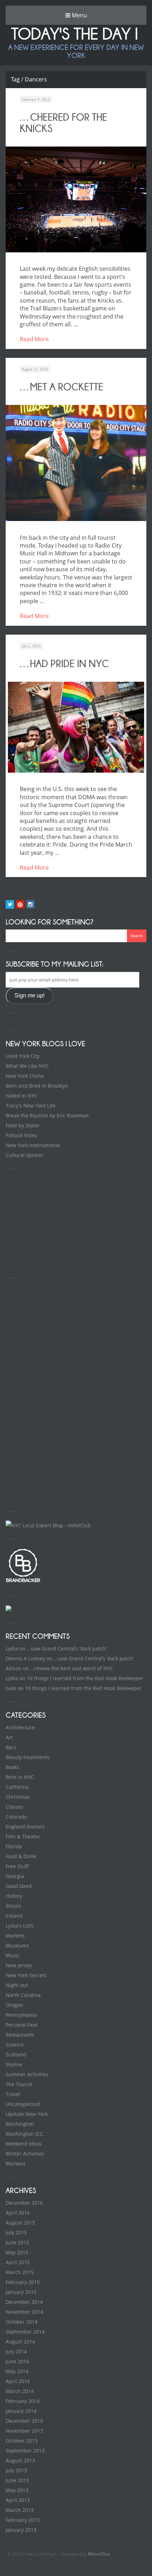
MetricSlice (99, 2554)
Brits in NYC (20, 1777)
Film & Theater (23, 1836)
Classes (14, 1807)
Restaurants (20, 2035)
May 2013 (17, 2490)
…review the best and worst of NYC (72, 1668)
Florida (14, 1846)
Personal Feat (22, 2025)
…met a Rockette (62, 387)
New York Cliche (25, 1076)
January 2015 (21, 2292)
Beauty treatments (28, 1757)
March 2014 (20, 2391)
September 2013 (25, 2451)
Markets (15, 1936)
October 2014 (22, 2322)
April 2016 (18, 2213)
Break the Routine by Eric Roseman (47, 1115)
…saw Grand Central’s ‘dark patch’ (67, 1648)
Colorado (16, 1817)
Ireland (14, 1916)
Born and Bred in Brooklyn (37, 1086)
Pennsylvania (21, 2015)
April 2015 (18, 2262)
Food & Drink (21, 1856)
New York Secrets (26, 1975)
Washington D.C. (25, 2134)
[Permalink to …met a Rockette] (76, 463)
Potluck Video (21, 1135)
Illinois (13, 1906)
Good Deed (19, 1886)
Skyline (14, 2064)
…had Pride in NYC (64, 664)
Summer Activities (27, 2074)
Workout (16, 2163)
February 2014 (23, 2401)
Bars (11, 1747)
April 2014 (18, 2381)
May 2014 (17, 2371)
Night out (17, 1985)
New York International (33, 1145)
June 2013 (17, 2480)
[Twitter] (10, 904)
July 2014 (16, 2351)
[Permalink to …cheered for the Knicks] (76, 199)
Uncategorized (23, 2104)
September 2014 (25, 2332)
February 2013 (23, 2520)
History (14, 1896)
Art (9, 1737)
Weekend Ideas (24, 2144)
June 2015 (17, 2242)
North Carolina (23, 1995)
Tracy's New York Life (31, 1106)
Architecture (20, 1727)
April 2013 (18, 2500)
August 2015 (20, 2223)
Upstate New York (27, 2114)
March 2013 (20, 2510)
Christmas (18, 1797)
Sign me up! (30, 995)
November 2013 (24, 2431)
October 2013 (22, 2441)
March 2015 (20, 2272)
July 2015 (16, 2232)
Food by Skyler (23, 1125)
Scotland (16, 2054)
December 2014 (24, 2302)
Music (13, 1955)
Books (13, 1767)
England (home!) (25, 1827)
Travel (13, 2094)
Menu (79, 15)
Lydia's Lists (20, 1926)
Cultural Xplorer (25, 1155)
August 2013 (20, 2460)
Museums (17, 1945)
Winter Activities (25, 2154)
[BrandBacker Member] (23, 1582)
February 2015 (23, 2282)
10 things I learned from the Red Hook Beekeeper (85, 1678)
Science (15, 2045)
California (17, 1787)
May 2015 (17, 2252)
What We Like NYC (27, 1066)
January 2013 (21, 2530)
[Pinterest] (20, 904)
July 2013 (16, 2470)
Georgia (15, 1876)
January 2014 (21, 2411)
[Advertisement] (59, 1222)
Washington (20, 2124)
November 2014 (24, 2312)
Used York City (23, 1056)
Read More (34, 339)
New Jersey (19, 1965)
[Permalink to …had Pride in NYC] (76, 727)
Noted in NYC (22, 1096)
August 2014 (20, 2342)
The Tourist (19, 2084)
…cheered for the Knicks (63, 123)
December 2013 (24, 2421)
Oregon (14, 2005)
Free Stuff (17, 1866)
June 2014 (17, 2361)
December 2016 (24, 2203)
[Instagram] (30, 904)
